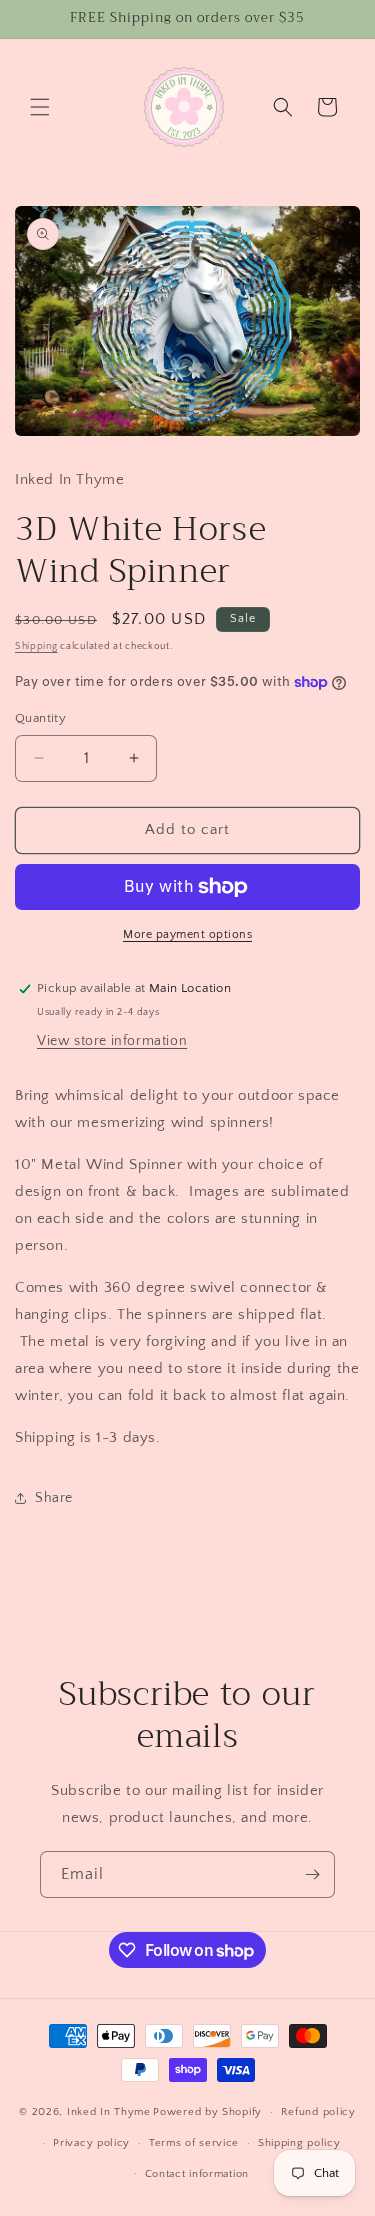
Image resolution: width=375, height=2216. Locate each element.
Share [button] (54, 1498)
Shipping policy (299, 2143)
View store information (112, 1041)
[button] (40, 107)
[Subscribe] (312, 1874)
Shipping (36, 646)
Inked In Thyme (109, 2112)
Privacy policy (91, 2143)
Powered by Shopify (207, 2112)
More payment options (187, 934)
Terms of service (194, 2143)
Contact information (197, 2174)
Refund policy (318, 2112)
